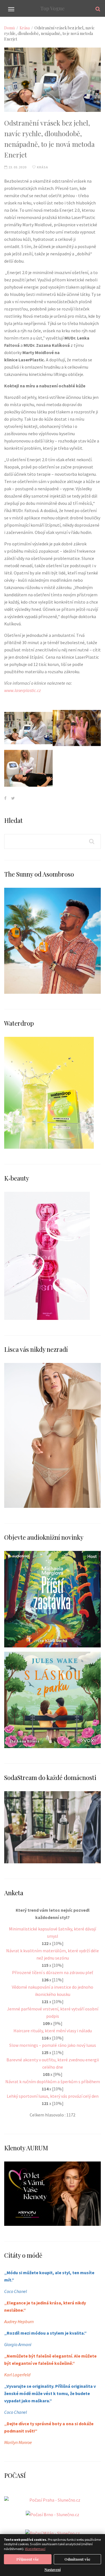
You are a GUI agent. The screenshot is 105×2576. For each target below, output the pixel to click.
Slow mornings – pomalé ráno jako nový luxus (53, 2045)
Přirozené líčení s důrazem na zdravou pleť (53, 1972)
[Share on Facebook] (5, 798)
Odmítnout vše (77, 2559)
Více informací (35, 2549)
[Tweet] (13, 798)
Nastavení (53, 2570)
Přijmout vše (28, 2559)
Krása (25, 28)
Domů (10, 28)
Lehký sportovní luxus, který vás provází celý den (53, 2096)
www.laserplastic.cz (23, 690)
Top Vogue (53, 8)
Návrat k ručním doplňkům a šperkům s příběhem (53, 2081)
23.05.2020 (17, 167)
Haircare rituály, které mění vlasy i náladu (53, 2031)
